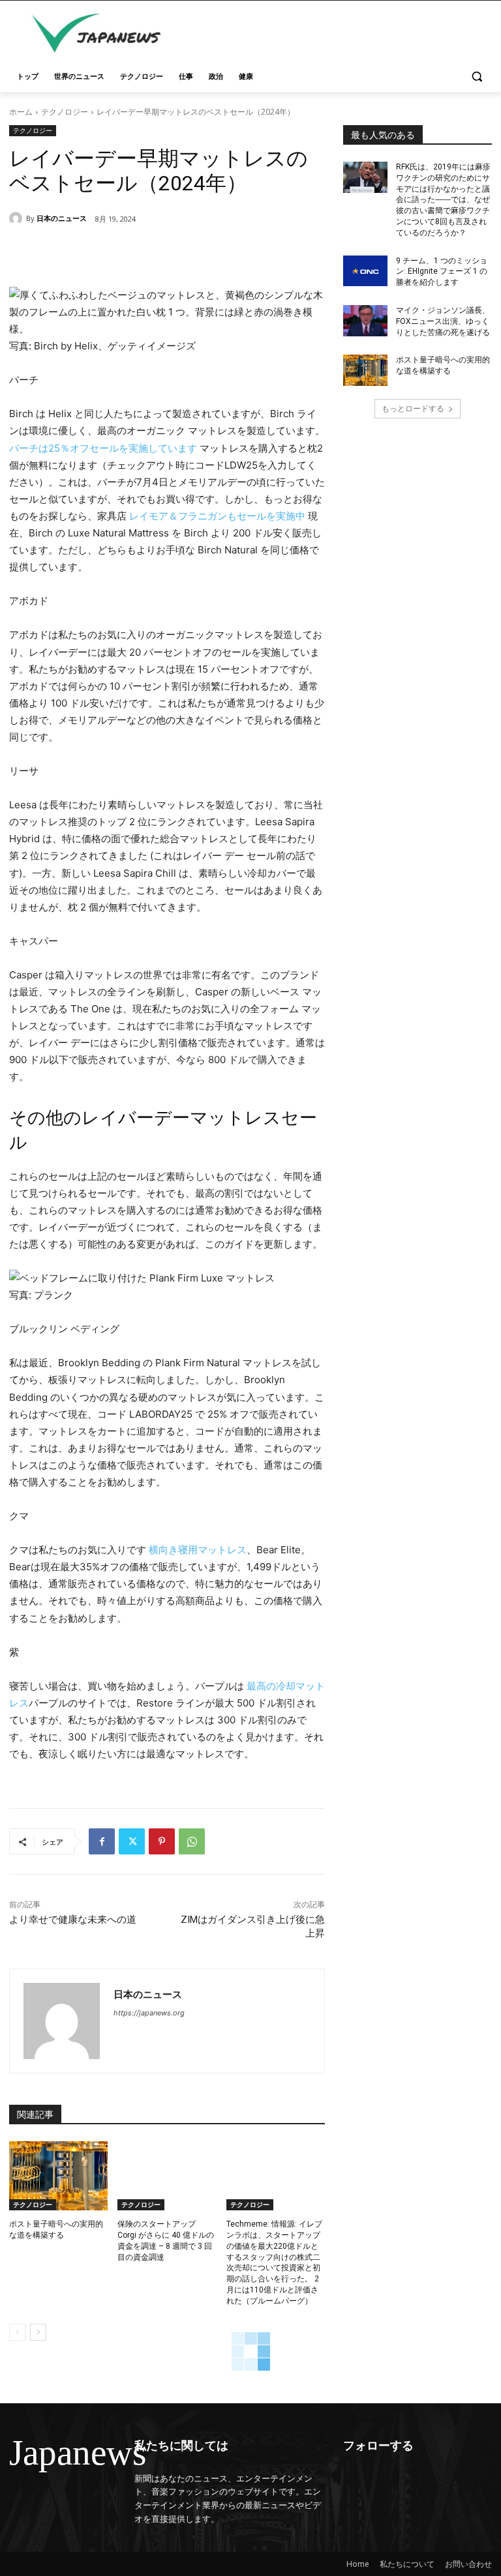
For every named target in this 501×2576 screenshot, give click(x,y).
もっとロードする (413, 408)
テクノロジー (65, 112)
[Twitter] (132, 1841)
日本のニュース (62, 218)
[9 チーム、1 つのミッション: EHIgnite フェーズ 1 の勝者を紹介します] (365, 271)
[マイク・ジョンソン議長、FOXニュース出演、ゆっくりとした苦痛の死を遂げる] (365, 321)
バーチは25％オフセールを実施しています (103, 448)
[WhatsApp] (192, 1841)
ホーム (21, 112)
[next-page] (38, 2332)
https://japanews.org (149, 2013)
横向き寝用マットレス (198, 1550)
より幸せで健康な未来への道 (73, 1920)
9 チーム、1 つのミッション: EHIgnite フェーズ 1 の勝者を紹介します (442, 272)
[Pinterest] (162, 1841)
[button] (477, 77)
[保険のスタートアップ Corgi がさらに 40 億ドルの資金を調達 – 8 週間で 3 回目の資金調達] (167, 2176)
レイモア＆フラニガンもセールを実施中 (217, 516)
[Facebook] (102, 1841)
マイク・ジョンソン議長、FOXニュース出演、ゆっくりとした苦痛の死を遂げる (443, 321)
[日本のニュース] (18, 218)
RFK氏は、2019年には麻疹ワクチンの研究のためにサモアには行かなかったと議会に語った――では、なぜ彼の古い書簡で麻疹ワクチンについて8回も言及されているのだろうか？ (443, 200)
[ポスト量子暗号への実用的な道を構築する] (58, 2176)
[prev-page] (17, 2332)
